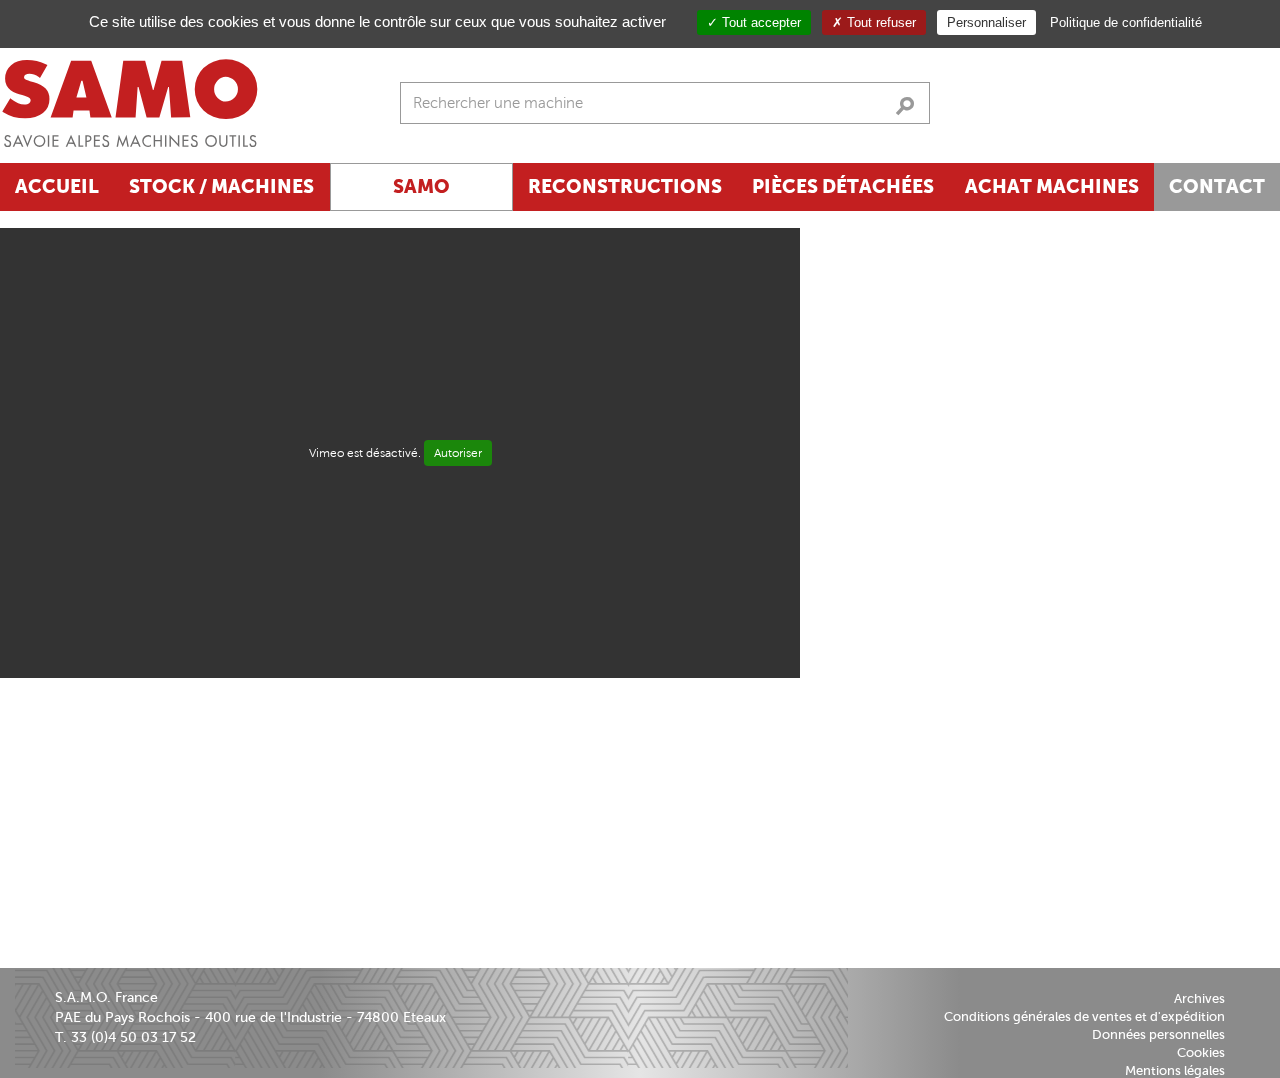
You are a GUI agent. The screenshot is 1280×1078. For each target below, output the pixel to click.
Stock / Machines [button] (221, 186)
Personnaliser (986, 22)
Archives (1199, 998)
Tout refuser (879, 22)
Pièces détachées (843, 186)
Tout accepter (759, 22)
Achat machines (1052, 186)
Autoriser (458, 453)
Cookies (1201, 1052)
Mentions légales (1175, 1070)
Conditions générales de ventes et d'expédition (1084, 1016)
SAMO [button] (421, 186)
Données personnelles (1158, 1034)
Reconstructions (625, 186)
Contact (1217, 186)
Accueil (57, 186)
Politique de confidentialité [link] (1126, 22)
